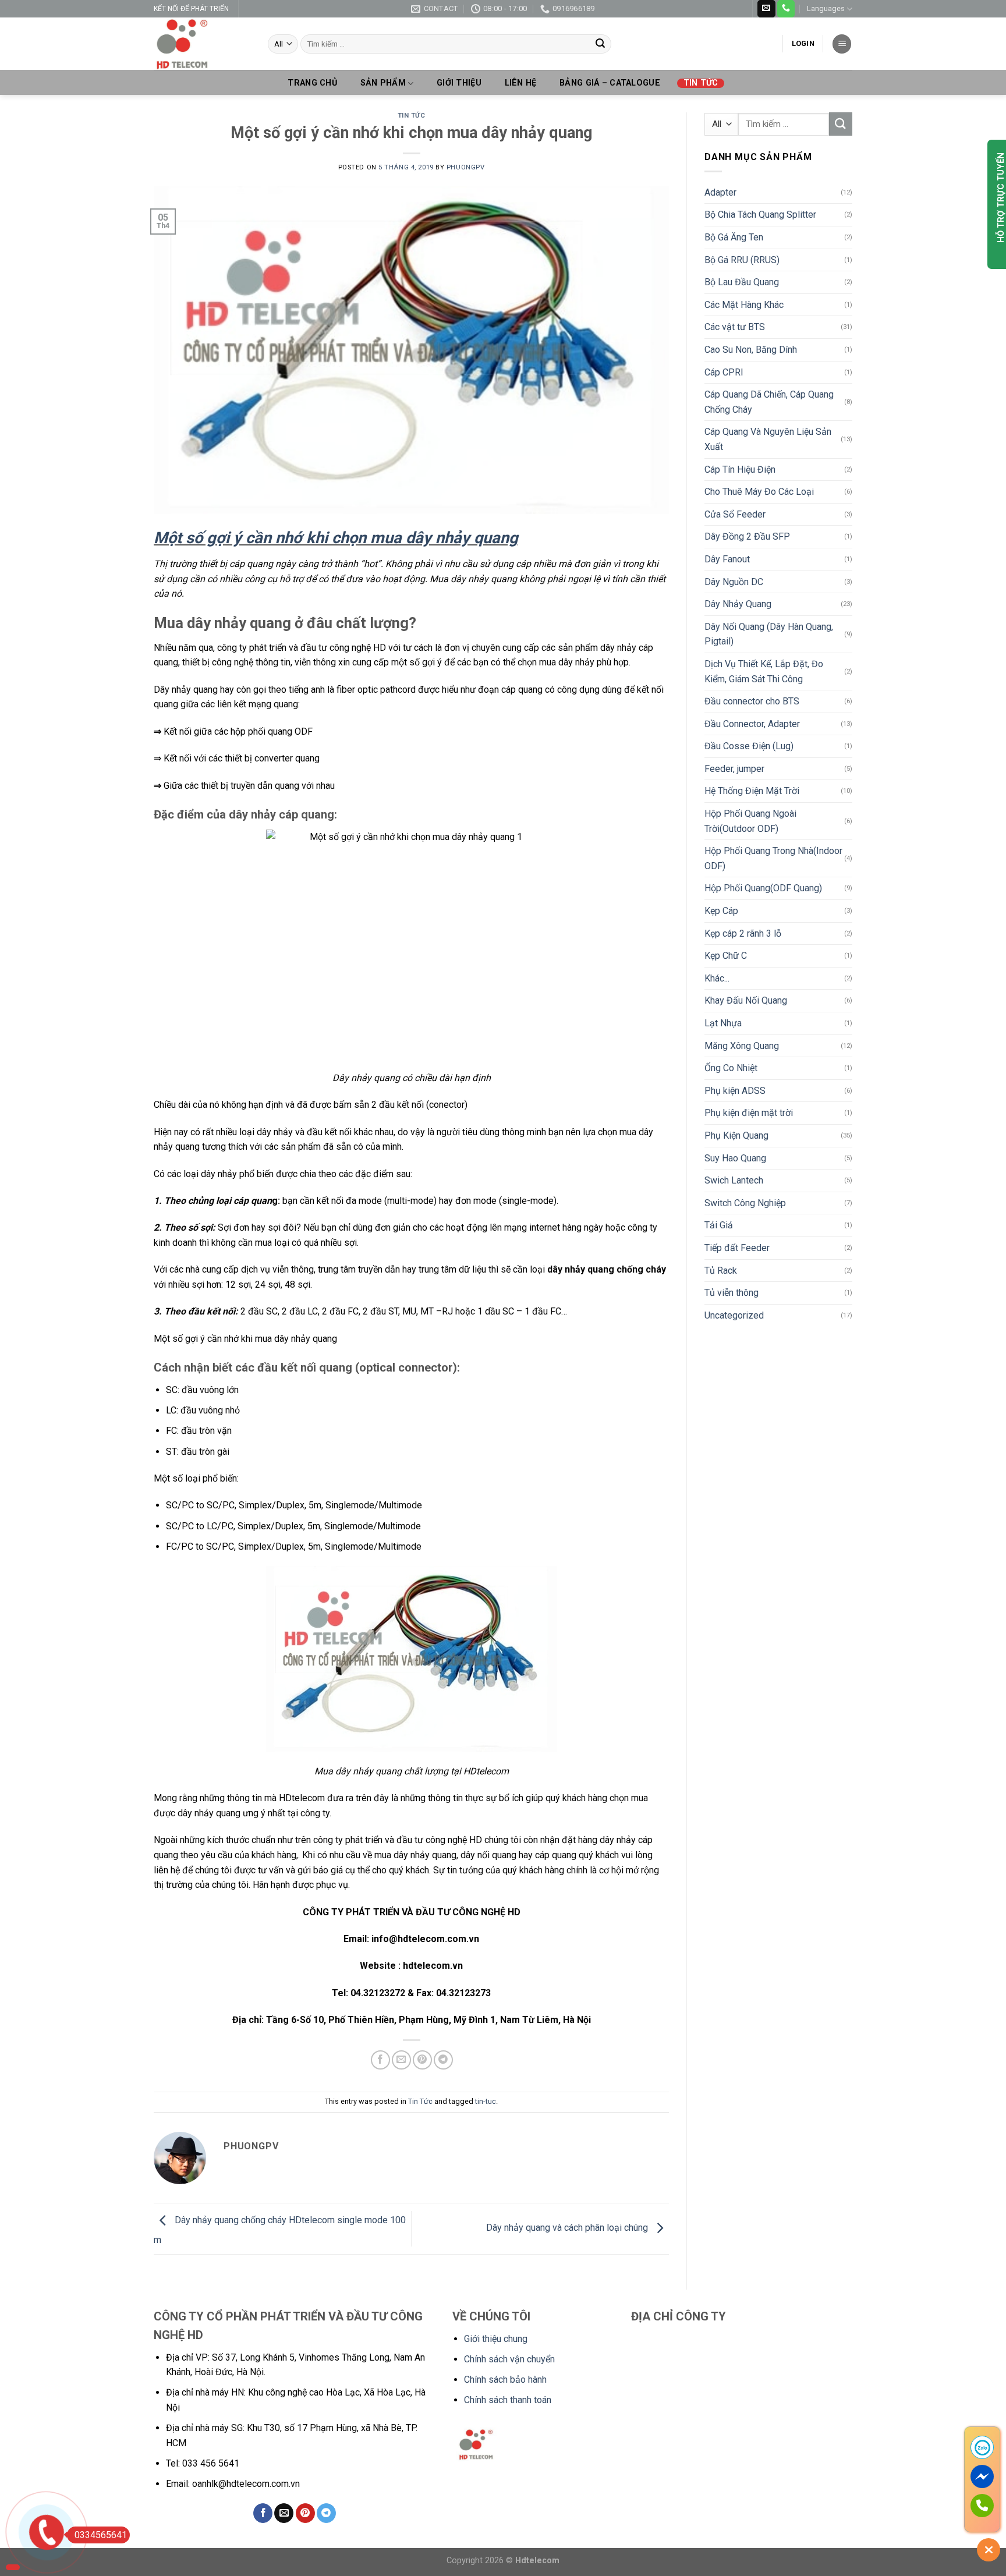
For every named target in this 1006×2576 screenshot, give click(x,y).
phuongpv (465, 167)
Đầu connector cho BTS (752, 701)
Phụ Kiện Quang (736, 1135)
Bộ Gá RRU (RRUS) (742, 260)
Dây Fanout (727, 559)
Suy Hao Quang (735, 1158)
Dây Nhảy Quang (738, 604)
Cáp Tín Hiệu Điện (740, 470)
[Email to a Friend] (401, 2060)
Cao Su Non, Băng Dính (751, 350)
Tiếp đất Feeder (737, 1248)
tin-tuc (486, 2101)
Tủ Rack (721, 1271)
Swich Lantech (734, 1180)
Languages (826, 8)
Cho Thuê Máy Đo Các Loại (759, 492)
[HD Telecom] (202, 44)
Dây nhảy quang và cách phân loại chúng (568, 2228)
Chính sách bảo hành (505, 2380)
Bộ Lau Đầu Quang (742, 282)
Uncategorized (734, 1315)
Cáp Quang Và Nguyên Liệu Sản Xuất (768, 439)
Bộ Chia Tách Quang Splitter (760, 215)
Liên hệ (521, 83)
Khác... (717, 978)
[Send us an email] (766, 9)
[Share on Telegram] (443, 2060)
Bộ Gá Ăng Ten (734, 237)
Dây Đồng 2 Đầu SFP (747, 536)
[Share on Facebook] (380, 2060)
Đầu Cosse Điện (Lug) (749, 746)
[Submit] (600, 44)
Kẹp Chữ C (726, 956)
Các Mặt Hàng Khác (744, 305)
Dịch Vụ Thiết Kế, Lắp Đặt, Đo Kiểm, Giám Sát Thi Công (764, 672)
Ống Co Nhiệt (731, 1068)
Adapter (720, 192)
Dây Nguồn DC (734, 582)
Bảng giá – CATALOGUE (610, 83)
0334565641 (101, 2535)
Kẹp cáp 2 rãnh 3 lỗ (743, 933)
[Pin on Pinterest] (422, 2060)
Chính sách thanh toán (508, 2400)
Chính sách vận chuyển (509, 2359)
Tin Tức (701, 83)
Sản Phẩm (383, 83)
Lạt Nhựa (723, 1023)
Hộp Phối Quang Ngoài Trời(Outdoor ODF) (750, 821)
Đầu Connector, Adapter (752, 724)
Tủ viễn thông (732, 1293)
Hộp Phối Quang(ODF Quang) (763, 888)
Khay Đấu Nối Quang (746, 1000)
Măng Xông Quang (742, 1046)
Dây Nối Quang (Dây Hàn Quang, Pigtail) (769, 634)
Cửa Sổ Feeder (735, 514)
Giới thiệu (459, 83)
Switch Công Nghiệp (745, 1203)
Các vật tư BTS (735, 327)
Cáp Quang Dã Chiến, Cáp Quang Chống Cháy (769, 402)
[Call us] (786, 9)
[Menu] (842, 44)
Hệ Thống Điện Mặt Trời (752, 791)
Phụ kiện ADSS (735, 1091)
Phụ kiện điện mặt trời (749, 1113)
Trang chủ (312, 83)
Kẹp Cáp (721, 911)
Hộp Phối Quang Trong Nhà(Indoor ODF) (773, 858)
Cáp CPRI (724, 372)
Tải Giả (719, 1225)
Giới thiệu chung (496, 2339)
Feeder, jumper (734, 769)
